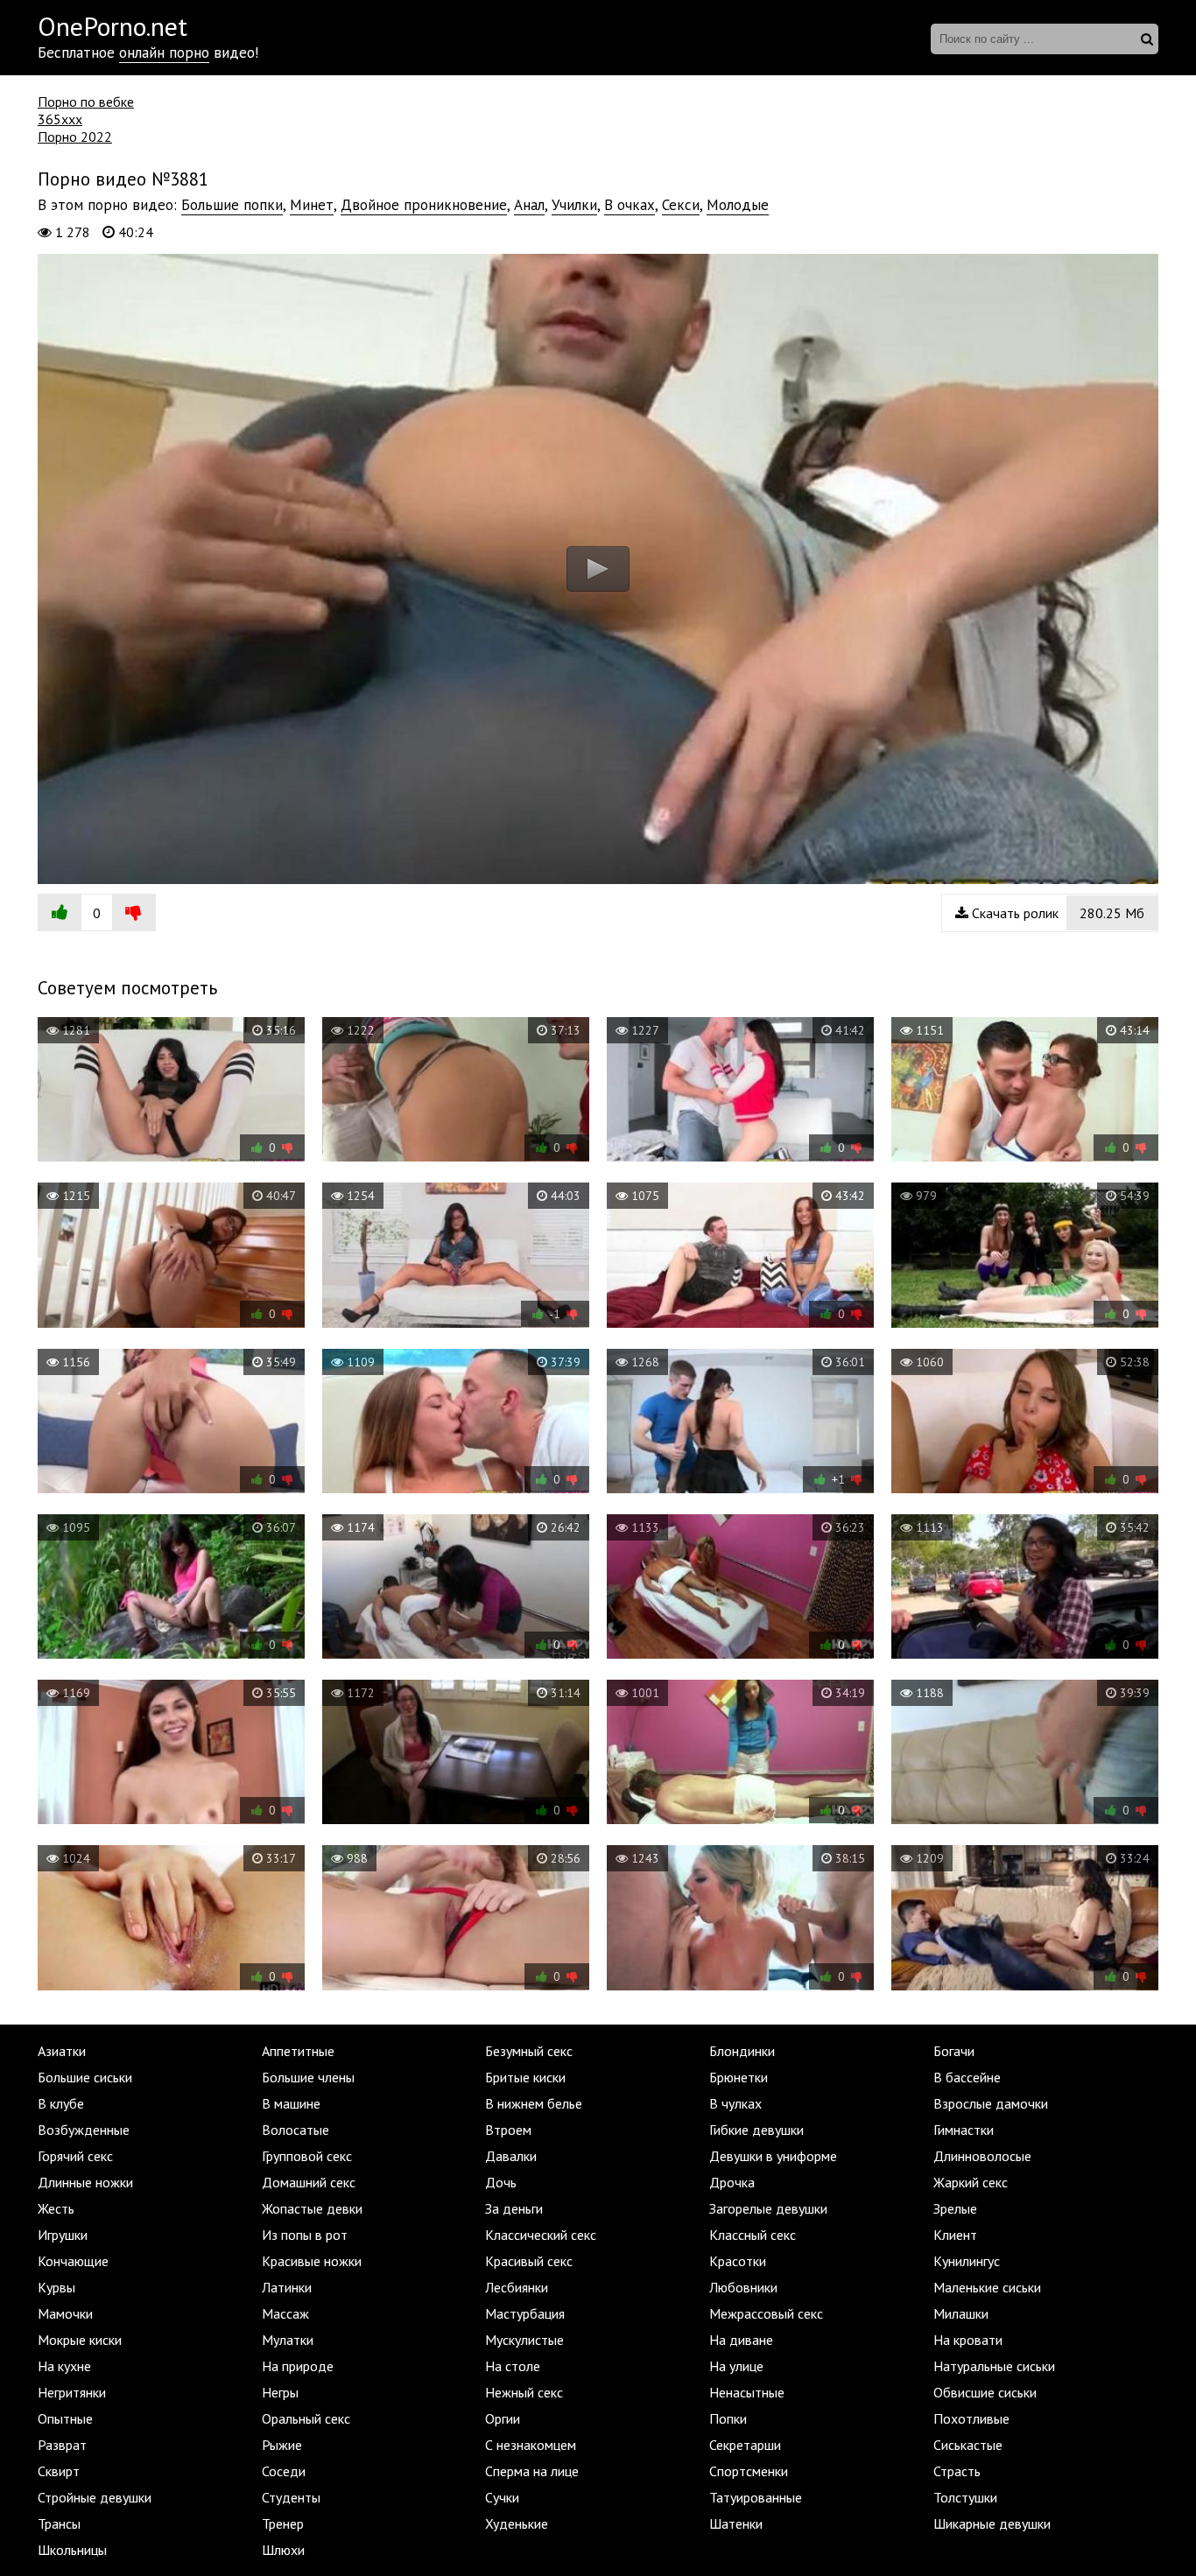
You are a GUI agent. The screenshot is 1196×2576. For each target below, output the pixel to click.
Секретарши (745, 2445)
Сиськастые (968, 2445)
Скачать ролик (1056, 913)
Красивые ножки (312, 2261)
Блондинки (742, 2051)
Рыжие (282, 2445)
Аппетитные (298, 2051)
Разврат (62, 2445)
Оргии (503, 2418)
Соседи (284, 2471)
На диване (741, 2340)
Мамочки (65, 2313)
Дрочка (732, 2182)
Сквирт (59, 2471)
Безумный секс (529, 2051)
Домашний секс (309, 2182)
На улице (736, 2366)
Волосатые (295, 2130)
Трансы (59, 2523)
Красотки (738, 2261)
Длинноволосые (982, 2156)
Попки (728, 2418)
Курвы (56, 2287)
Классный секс (753, 2235)
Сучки (502, 2497)
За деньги (514, 2208)
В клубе (61, 2103)
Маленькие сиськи (987, 2287)
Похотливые (971, 2418)
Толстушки (965, 2497)
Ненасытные (747, 2392)
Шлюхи (283, 2550)
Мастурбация (525, 2313)
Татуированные (756, 2497)
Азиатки (62, 2051)
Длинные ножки (85, 2182)
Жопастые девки (312, 2208)
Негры (280, 2392)
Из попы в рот (305, 2235)
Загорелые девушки (768, 2208)
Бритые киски (525, 2077)
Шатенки (736, 2523)
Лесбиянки (517, 2287)
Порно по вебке (86, 102)
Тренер (283, 2523)
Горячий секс (75, 2156)
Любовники (743, 2287)
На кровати (968, 2340)
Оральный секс (306, 2418)
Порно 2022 (75, 137)
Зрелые (955, 2208)
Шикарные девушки (992, 2523)
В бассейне (967, 2077)
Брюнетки (739, 2077)
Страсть (957, 2471)
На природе (298, 2366)
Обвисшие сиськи (985, 2392)
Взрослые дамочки (991, 2103)
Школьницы (72, 2550)
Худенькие (517, 2523)
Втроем (508, 2130)
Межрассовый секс (766, 2313)
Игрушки (63, 2235)
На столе (513, 2366)
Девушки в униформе (773, 2156)
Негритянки (72, 2392)
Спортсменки (749, 2471)
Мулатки (288, 2340)
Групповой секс (307, 2156)
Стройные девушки (95, 2497)
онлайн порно (164, 53)
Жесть (56, 2208)
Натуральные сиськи (994, 2366)
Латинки (287, 2287)
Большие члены (308, 2077)
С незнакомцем (531, 2445)
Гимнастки (964, 2130)
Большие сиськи (85, 2077)
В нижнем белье (534, 2103)
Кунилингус (967, 2261)
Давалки (511, 2156)
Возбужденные (84, 2130)
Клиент (955, 2235)
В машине (291, 2103)
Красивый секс (529, 2261)
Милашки (961, 2313)
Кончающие (73, 2261)
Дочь (501, 2182)
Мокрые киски (80, 2340)
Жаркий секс (971, 2182)
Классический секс (541, 2235)
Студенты (291, 2497)
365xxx (60, 119)
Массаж (285, 2313)
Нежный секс (524, 2392)
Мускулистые (524, 2340)
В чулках (735, 2103)
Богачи (954, 2051)
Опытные (65, 2418)
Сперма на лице (532, 2471)
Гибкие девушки (756, 2130)
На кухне (64, 2366)
